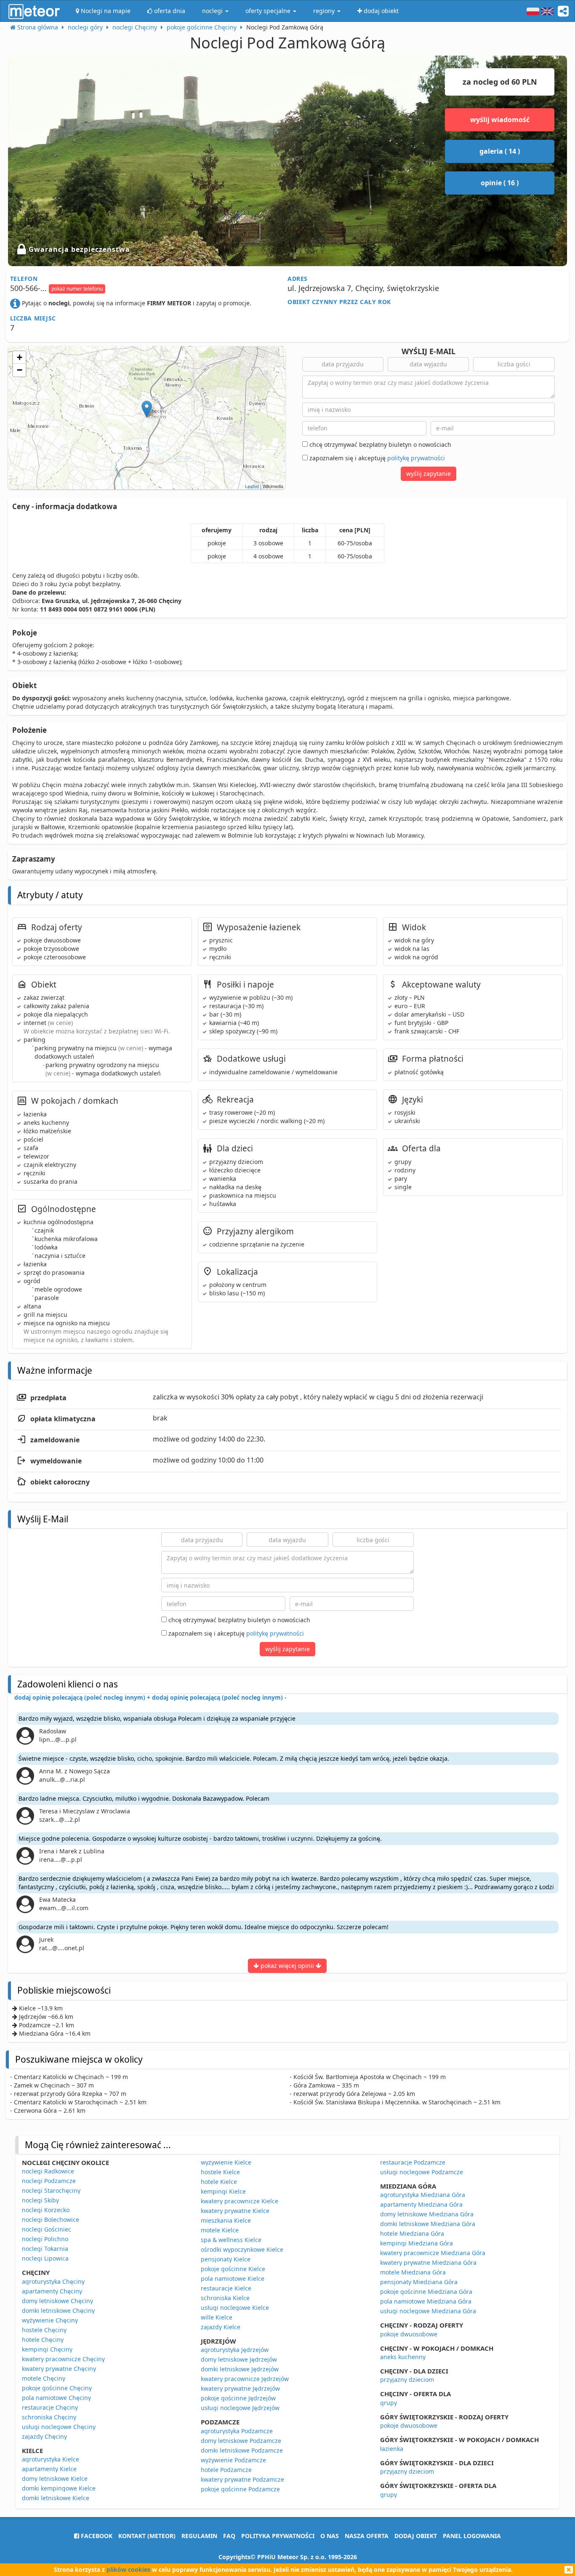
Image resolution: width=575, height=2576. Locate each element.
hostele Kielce (220, 2172)
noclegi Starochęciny (51, 2190)
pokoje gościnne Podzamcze (240, 2489)
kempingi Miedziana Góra (417, 2243)
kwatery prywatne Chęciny (59, 2369)
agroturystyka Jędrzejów (235, 2350)
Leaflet (252, 486)
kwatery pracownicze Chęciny (63, 2359)
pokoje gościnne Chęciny (57, 2388)
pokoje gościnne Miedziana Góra (426, 2292)
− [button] (20, 370)
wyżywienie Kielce (226, 2162)
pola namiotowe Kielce (233, 2278)
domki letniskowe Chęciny (58, 2310)
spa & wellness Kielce (231, 2240)
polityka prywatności (278, 2536)
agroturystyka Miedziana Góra (423, 2195)
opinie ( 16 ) (500, 183)
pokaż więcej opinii (287, 1966)
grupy (389, 2403)
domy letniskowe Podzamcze (241, 2441)
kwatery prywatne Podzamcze (242, 2479)
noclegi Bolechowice (51, 2220)
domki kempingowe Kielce (59, 2488)
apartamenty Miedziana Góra (421, 2204)
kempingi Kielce (223, 2191)
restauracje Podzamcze (413, 2162)
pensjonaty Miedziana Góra (419, 2282)
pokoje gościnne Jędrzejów (238, 2398)
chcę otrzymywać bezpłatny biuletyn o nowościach (379, 444)
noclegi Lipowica (45, 2258)
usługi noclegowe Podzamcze (422, 2172)
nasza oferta (367, 2536)
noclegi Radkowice (48, 2171)
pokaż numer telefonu (77, 289)
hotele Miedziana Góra (412, 2233)
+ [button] (20, 357)
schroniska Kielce (225, 2298)
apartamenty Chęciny (52, 2291)
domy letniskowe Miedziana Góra (427, 2214)
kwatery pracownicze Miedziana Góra (433, 2253)
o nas (330, 2536)
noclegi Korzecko (46, 2210)
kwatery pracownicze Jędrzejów (245, 2379)
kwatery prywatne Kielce (235, 2211)
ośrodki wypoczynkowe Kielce (242, 2249)
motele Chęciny (44, 2378)
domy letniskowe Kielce (55, 2479)
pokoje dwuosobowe (409, 2334)
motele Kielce (220, 2230)
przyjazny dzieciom (407, 2380)
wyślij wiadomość (500, 120)
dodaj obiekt (416, 2536)
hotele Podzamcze (226, 2470)
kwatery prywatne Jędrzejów (240, 2388)
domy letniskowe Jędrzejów (239, 2359)
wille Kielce (217, 2317)
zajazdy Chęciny (44, 2436)
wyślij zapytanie (429, 474)
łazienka (392, 2449)
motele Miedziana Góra (413, 2272)
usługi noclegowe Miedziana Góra (428, 2311)
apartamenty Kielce (49, 2469)
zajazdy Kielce (221, 2327)
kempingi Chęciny (47, 2349)
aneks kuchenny (403, 2357)
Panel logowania (472, 2536)
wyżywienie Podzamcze (233, 2460)
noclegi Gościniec (47, 2229)
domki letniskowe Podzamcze (242, 2450)
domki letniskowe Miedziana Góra (428, 2224)
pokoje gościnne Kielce (233, 2269)
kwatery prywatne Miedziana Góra (428, 2262)
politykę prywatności (416, 458)
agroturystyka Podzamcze (237, 2431)
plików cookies (128, 2569)
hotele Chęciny (43, 2340)
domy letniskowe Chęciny (57, 2301)
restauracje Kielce (226, 2288)
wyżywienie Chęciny (50, 2320)
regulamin (199, 2536)
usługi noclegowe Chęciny (59, 2427)
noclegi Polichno (45, 2239)
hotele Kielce (219, 2182)
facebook (96, 2536)
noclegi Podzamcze (49, 2181)
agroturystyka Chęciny (53, 2281)
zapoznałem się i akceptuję (376, 458)
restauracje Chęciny (50, 2407)
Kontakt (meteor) (147, 2536)
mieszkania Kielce (226, 2220)
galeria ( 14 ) (500, 151)
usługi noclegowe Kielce (235, 2308)
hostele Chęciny (44, 2330)
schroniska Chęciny (49, 2417)
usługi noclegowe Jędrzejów (240, 2408)
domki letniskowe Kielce (56, 2498)
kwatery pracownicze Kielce (240, 2201)
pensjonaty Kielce (226, 2259)
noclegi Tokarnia (45, 2249)
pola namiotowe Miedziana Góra (426, 2301)
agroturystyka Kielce (51, 2459)
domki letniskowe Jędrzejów (240, 2369)
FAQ (229, 2536)
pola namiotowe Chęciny (56, 2398)
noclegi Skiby (40, 2200)
